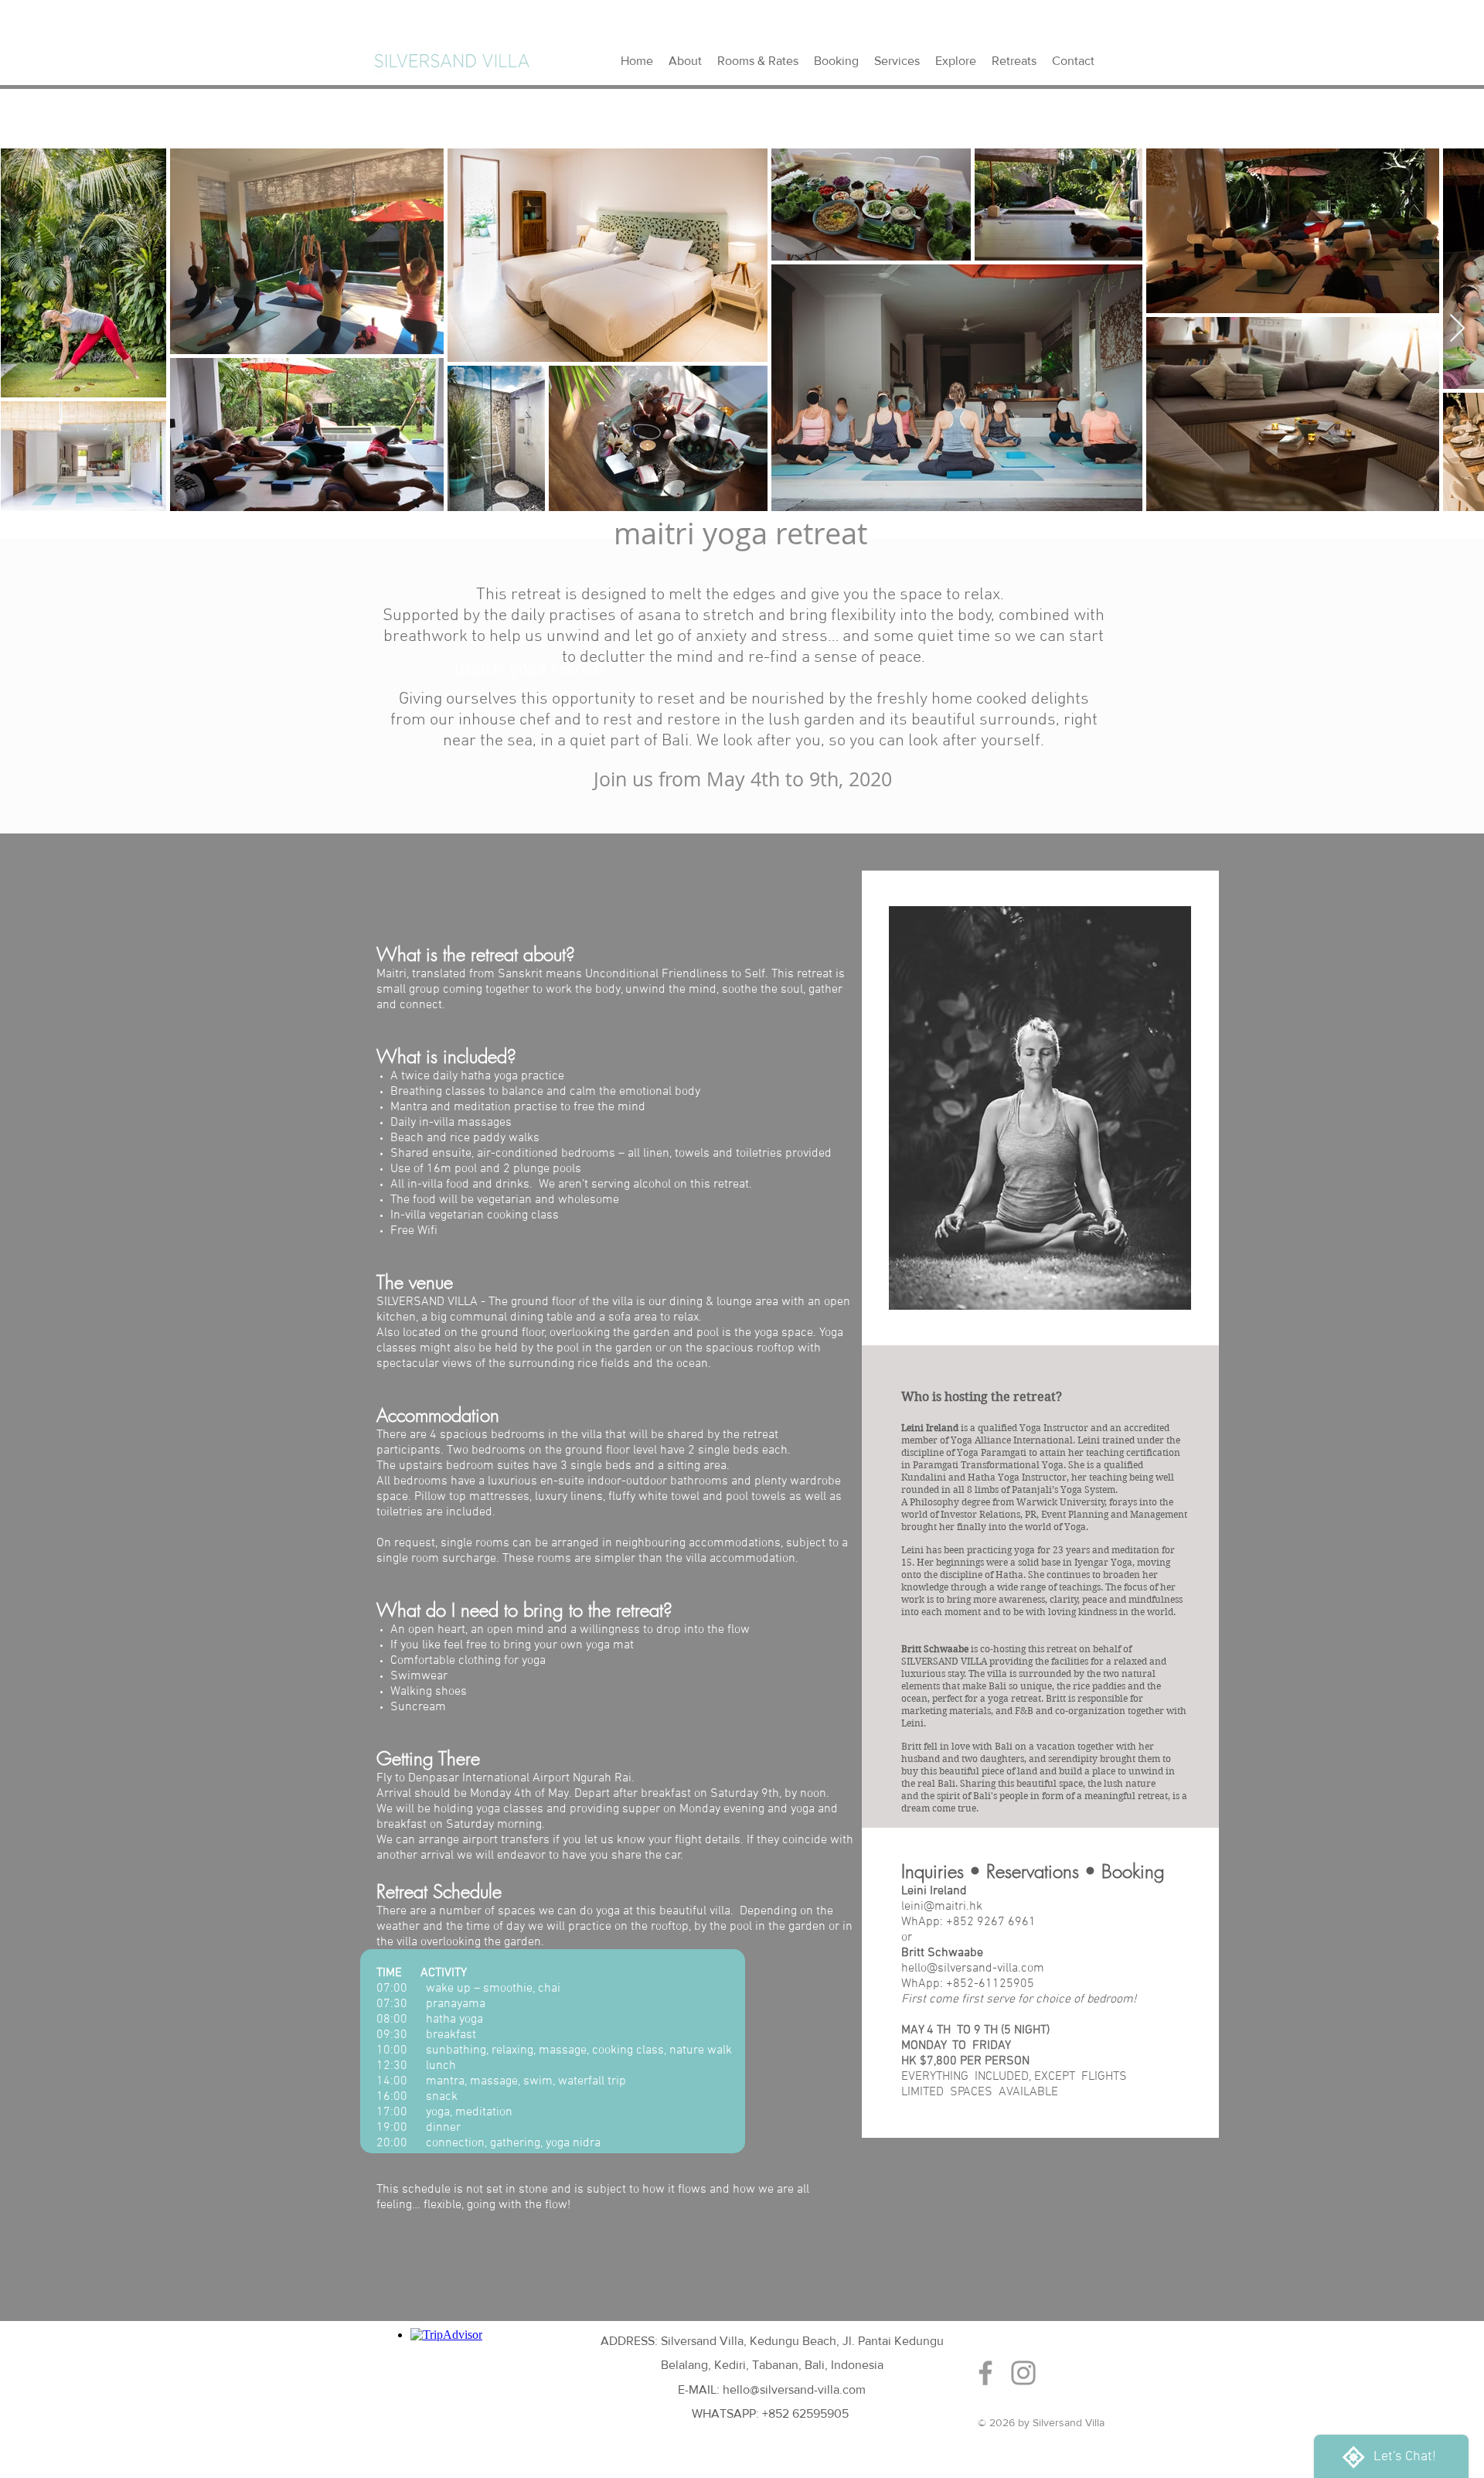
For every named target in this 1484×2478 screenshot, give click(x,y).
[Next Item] (1457, 329)
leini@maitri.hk (942, 1907)
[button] (1014, 61)
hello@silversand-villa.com (973, 1968)
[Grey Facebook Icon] (985, 2373)
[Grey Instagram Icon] (1023, 2373)
